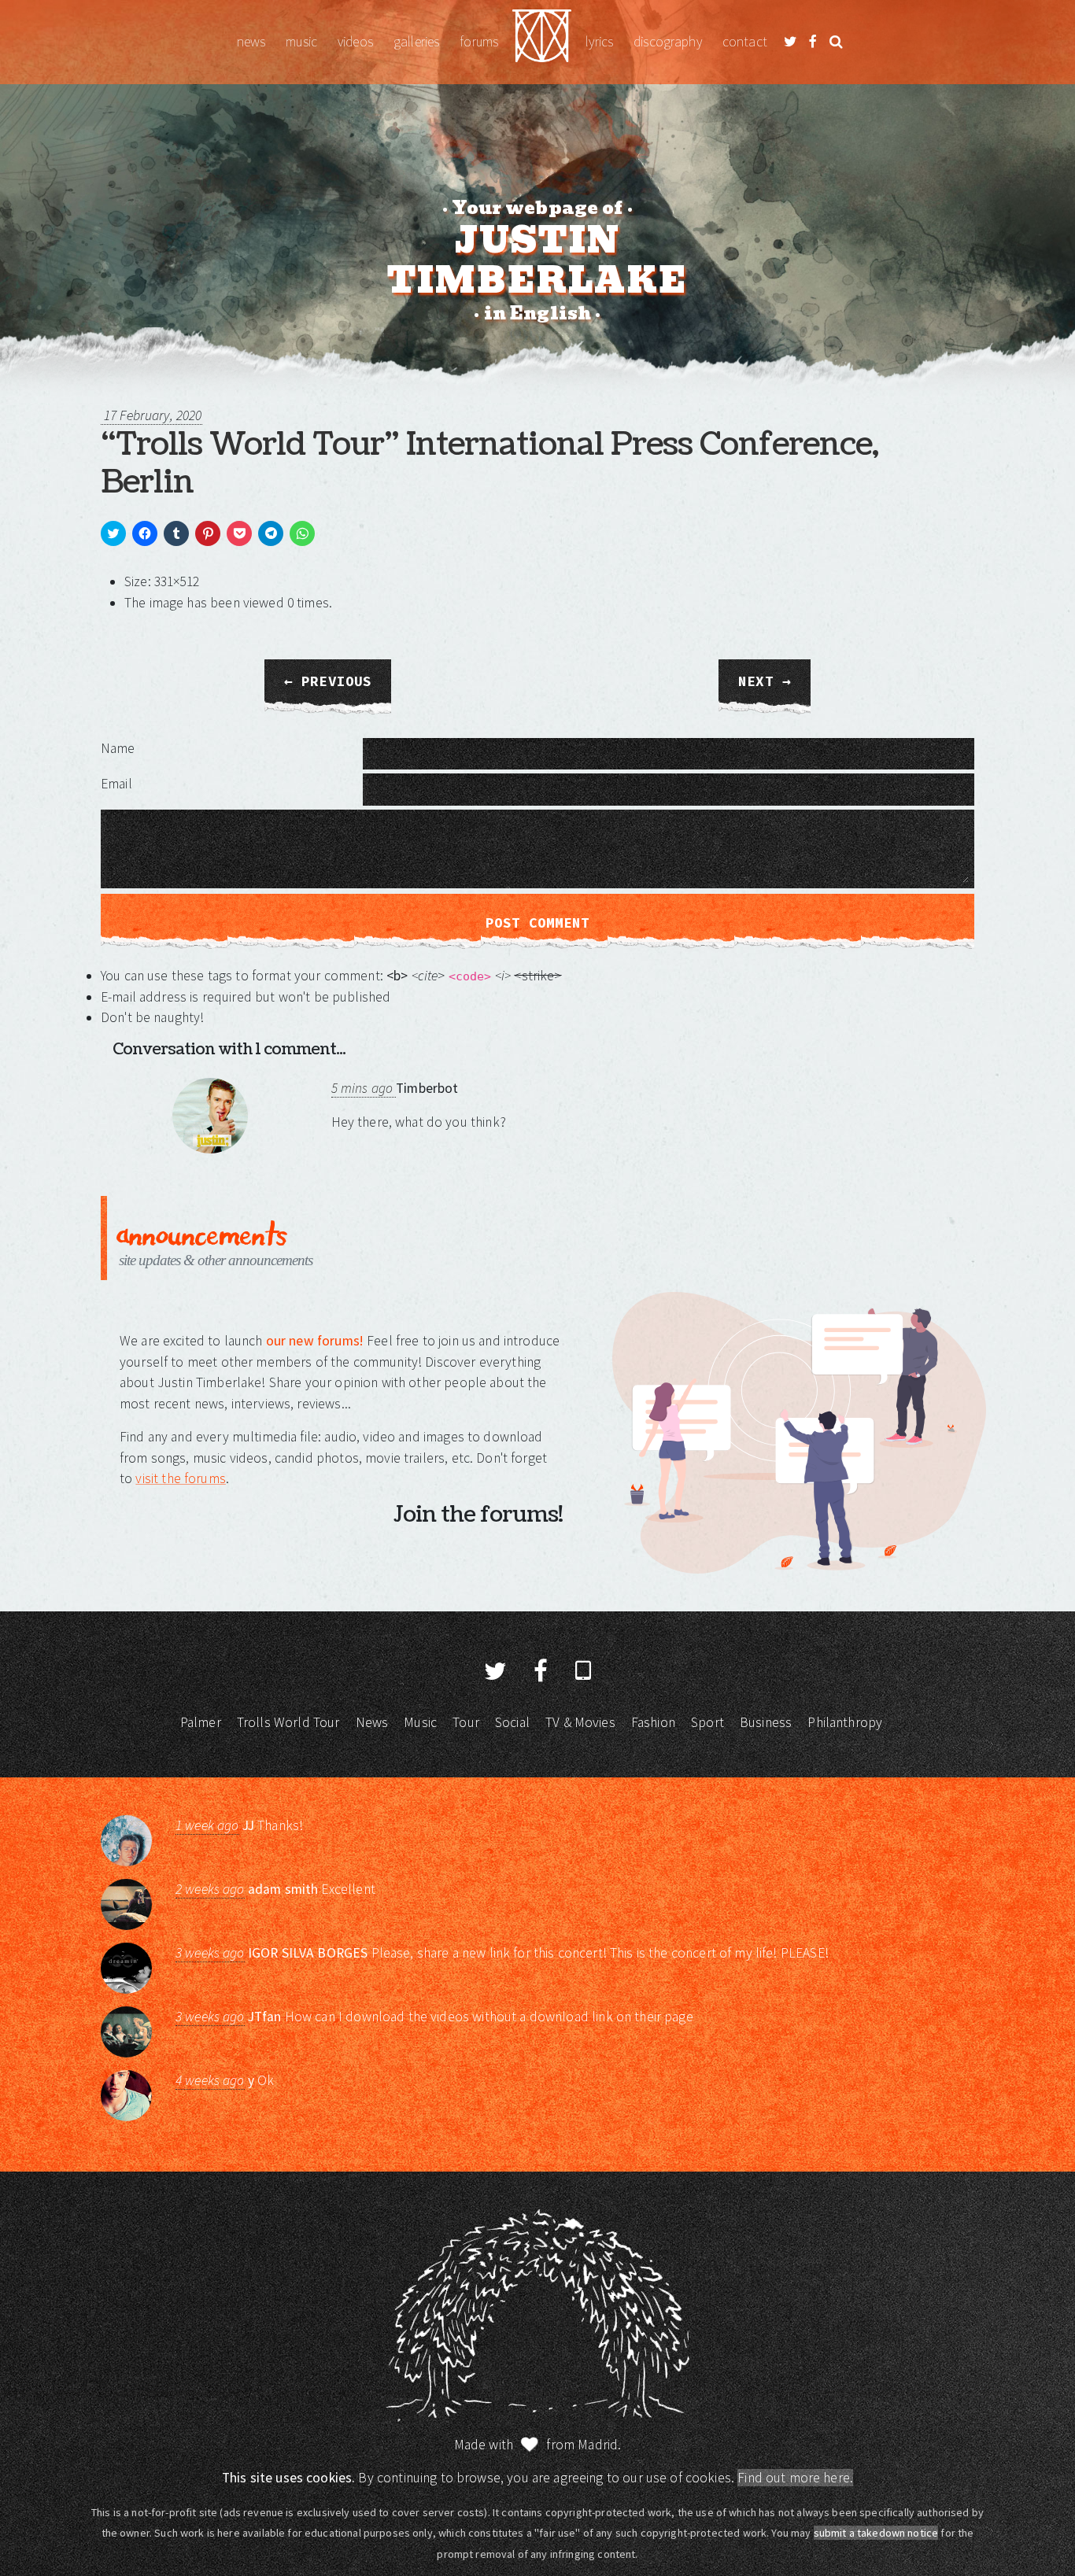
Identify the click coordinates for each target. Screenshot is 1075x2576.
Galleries (416, 42)
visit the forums (180, 1478)
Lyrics (599, 42)
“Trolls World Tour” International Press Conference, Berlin (489, 463)
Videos (355, 42)
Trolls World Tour (288, 1722)
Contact (745, 42)
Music (301, 42)
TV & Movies (580, 1722)
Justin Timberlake (542, 42)
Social (512, 1722)
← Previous (328, 681)
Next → (765, 681)
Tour (466, 1722)
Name (118, 748)
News (251, 42)
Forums (479, 42)
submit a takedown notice (876, 2533)
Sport (707, 1722)
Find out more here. (795, 2478)
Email (116, 784)
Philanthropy (845, 1722)
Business (766, 1722)
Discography (668, 42)
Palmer (201, 1722)
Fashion (653, 1722)
